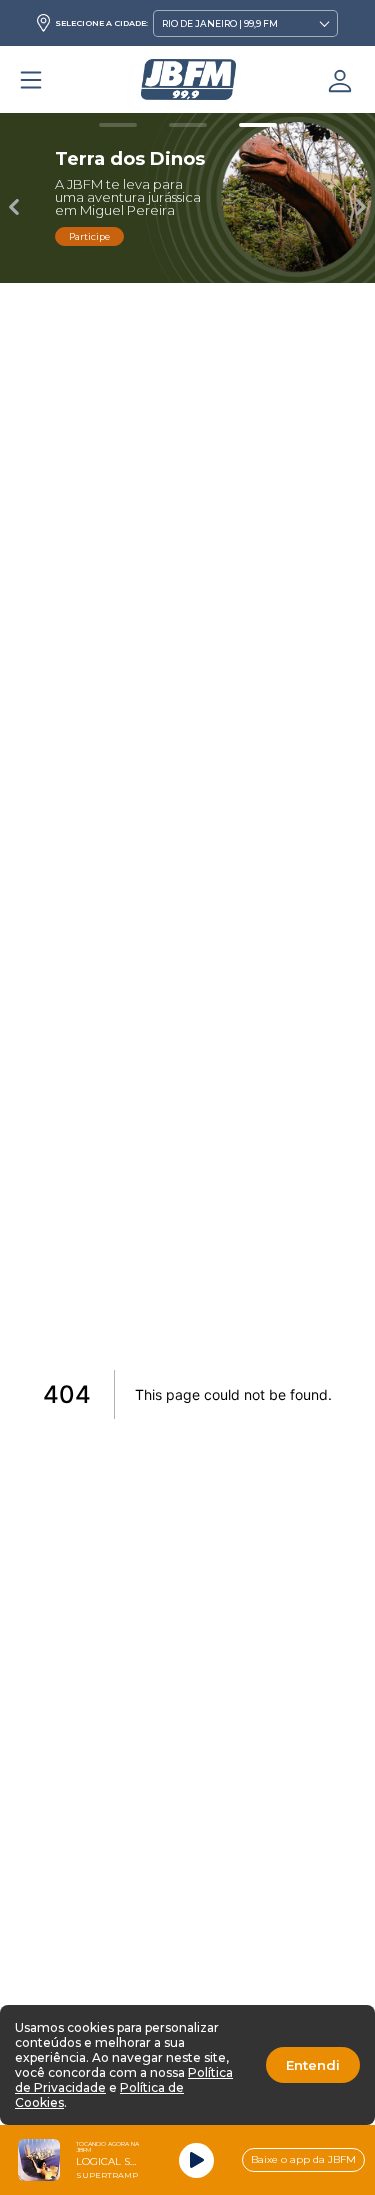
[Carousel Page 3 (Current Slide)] (258, 125)
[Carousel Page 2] (188, 125)
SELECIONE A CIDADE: (101, 23)
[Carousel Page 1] (118, 125)
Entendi (313, 2065)
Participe (89, 236)
